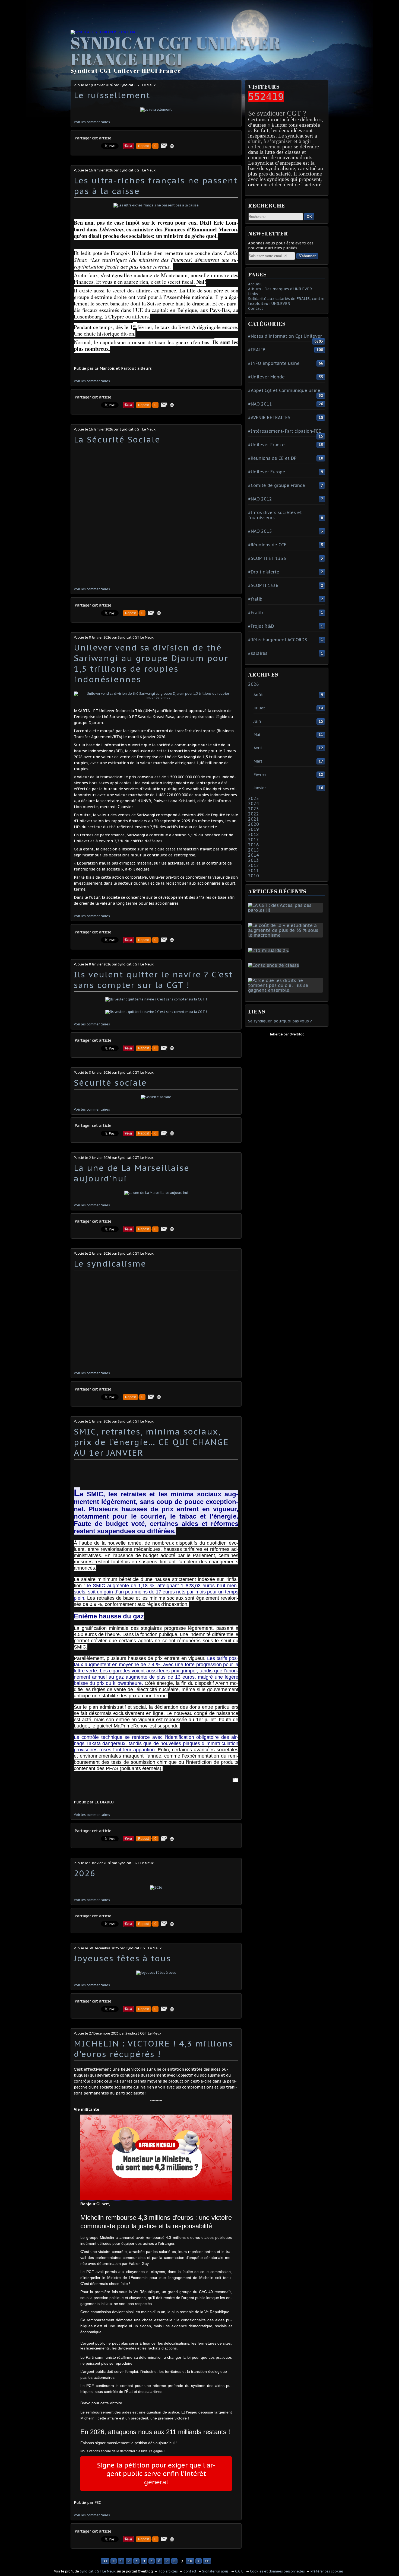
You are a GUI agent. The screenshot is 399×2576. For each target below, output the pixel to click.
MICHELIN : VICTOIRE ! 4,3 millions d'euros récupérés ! (153, 2049)
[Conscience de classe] (275, 965)
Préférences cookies (327, 2571)
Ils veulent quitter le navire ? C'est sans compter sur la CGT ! (153, 980)
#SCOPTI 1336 (263, 585)
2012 (254, 865)
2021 (254, 819)
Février (260, 774)
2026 (85, 1873)
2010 (254, 876)
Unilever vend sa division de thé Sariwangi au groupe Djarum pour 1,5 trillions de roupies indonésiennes (151, 663)
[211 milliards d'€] (270, 950)
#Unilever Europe (267, 472)
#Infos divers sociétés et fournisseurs (275, 515)
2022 (254, 814)
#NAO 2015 (260, 531)
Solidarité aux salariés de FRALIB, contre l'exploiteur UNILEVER (286, 301)
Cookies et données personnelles (277, 2571)
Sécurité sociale (110, 1083)
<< (105, 2561)
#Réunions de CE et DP (272, 458)
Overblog (297, 1034)
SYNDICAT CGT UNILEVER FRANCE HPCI (176, 51)
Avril (258, 748)
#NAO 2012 (260, 499)
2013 (254, 860)
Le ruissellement (112, 95)
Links (253, 294)
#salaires (258, 653)
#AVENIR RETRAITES (269, 417)
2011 (254, 871)
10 (190, 2561)
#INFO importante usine (274, 363)
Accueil (255, 284)
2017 (254, 840)
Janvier (260, 788)
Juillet (259, 708)
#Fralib (256, 613)
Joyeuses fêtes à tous (122, 1958)
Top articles (168, 2571)
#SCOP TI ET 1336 (267, 558)
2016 (254, 845)
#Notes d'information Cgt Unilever (285, 336)
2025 (254, 798)
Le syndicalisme (110, 1263)
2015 (254, 850)
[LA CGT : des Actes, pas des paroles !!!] (287, 910)
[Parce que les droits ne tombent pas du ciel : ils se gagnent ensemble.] (287, 990)
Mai (257, 735)
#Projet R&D (261, 626)
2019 (254, 829)
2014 (254, 855)
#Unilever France (266, 445)
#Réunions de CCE (267, 545)
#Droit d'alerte (264, 572)
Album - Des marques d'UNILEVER (280, 289)
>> (207, 2561)
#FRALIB (257, 350)
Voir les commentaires (92, 122)
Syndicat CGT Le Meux (98, 2571)
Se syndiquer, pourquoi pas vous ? (280, 1021)
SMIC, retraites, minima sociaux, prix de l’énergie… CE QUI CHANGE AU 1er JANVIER (151, 1442)
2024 (254, 804)
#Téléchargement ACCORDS (278, 640)
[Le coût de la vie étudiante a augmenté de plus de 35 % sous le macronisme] (287, 935)
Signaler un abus (216, 2571)
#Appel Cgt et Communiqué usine (284, 390)
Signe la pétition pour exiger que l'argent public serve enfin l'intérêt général (156, 2474)
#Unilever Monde (266, 377)
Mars (258, 761)
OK (309, 217)
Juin (257, 721)
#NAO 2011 (260, 404)
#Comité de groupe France (277, 485)
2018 (254, 834)
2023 (254, 809)
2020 (254, 824)
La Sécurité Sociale (117, 439)
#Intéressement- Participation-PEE (285, 431)
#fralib (255, 599)
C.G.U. (240, 2571)
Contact (256, 308)
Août (258, 695)
